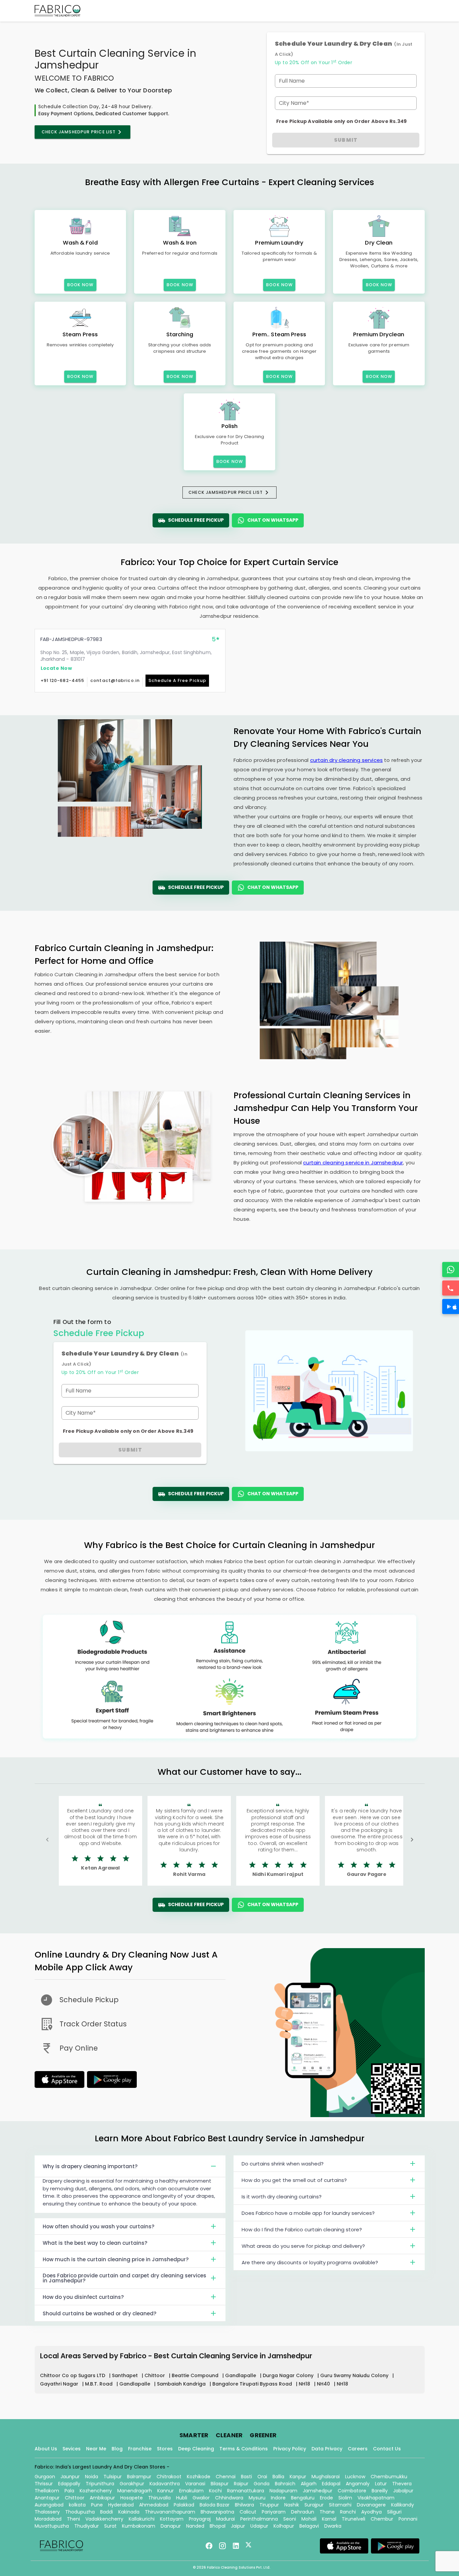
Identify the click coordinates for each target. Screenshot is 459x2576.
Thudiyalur (87, 2526)
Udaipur (259, 2526)
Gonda (262, 2484)
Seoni (290, 2519)
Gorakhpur (132, 2484)
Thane (327, 2512)
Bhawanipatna (217, 2512)
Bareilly (380, 2491)
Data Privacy (327, 2449)
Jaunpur (70, 2477)
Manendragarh (135, 2491)
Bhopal (218, 2526)
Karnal (329, 2519)
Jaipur (238, 2526)
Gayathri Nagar (60, 2384)
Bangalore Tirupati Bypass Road (253, 2384)
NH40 (324, 2384)
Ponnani (408, 2519)
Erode (326, 2498)
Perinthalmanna (259, 2519)
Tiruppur (269, 2505)
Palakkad (184, 2505)
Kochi (215, 2491)
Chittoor (155, 2375)
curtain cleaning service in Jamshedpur (353, 1163)
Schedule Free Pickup (196, 520)
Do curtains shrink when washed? (283, 2164)
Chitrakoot (169, 2477)
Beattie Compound (196, 2375)
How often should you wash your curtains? (98, 2226)
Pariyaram (274, 2512)
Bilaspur (220, 2484)
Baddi (107, 2512)
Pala (69, 2491)
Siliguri (394, 2512)
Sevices (72, 2449)
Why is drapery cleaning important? (90, 2166)
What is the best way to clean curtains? (95, 2243)
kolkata (77, 2505)
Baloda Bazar (215, 2505)
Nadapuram (283, 2491)
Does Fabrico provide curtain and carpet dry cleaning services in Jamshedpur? (124, 2278)
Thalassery (47, 2512)
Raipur (241, 2484)
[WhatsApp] (451, 1270)
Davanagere (371, 2505)
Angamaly (358, 2484)
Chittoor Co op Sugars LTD (73, 2375)
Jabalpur (403, 2491)
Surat (110, 2526)
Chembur (382, 2519)
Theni (73, 2519)
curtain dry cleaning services (346, 760)
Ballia (278, 2477)
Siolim (345, 2498)
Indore (278, 2498)
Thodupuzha (80, 2512)
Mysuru (257, 2498)
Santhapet (126, 2375)
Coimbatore (352, 2491)
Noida (92, 2477)
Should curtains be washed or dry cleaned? (99, 2313)
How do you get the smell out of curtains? (294, 2180)
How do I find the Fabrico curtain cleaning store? (302, 2229)
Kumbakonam (139, 2526)
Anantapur (47, 2498)
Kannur (165, 2491)
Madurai (225, 2519)
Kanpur (298, 2477)
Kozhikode (199, 2477)
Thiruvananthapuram (170, 2512)
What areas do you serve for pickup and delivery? (303, 2246)
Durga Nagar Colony (289, 2375)
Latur (381, 2484)
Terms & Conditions (244, 2449)
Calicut (248, 2512)
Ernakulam (191, 2491)
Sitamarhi (340, 2505)
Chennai (226, 2477)
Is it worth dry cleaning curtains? (282, 2197)
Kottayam (172, 2519)
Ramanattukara (246, 2491)
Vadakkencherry (104, 2519)
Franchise (140, 2449)
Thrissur (44, 2484)
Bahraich (285, 2484)
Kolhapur (284, 2526)
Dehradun (303, 2512)
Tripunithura (100, 2484)
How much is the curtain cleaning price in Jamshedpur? (116, 2259)
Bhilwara (244, 2505)
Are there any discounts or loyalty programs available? (310, 2262)
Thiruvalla (159, 2498)
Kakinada (129, 2512)
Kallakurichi (142, 2519)
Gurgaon (45, 2477)
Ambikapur (102, 2498)
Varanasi (195, 2484)
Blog (117, 2449)
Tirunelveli (353, 2519)
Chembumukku (389, 2477)
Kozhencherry (96, 2491)
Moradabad (48, 2519)
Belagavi (309, 2526)
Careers (358, 2449)
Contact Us (387, 2449)
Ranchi (348, 2512)
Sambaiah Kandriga (182, 2384)
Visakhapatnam (376, 2498)
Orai (262, 2477)
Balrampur (139, 2477)
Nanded (195, 2526)
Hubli (182, 2498)
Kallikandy (403, 2505)
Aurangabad (49, 2505)
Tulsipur (113, 2477)
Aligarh (309, 2484)
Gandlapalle (241, 2375)
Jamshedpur (318, 2491)
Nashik (292, 2505)
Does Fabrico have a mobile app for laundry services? (308, 2213)
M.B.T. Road (99, 2384)
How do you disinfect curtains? (83, 2297)
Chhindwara (229, 2498)
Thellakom (47, 2491)
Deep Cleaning (196, 2449)
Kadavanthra (165, 2484)
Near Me (96, 2449)
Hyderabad (121, 2505)
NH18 (305, 2384)
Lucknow (355, 2477)
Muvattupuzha (52, 2526)
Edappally (69, 2484)
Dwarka (333, 2526)
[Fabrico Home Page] (57, 11)
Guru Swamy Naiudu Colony (355, 2375)
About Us (46, 2449)
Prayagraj (200, 2519)
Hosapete (132, 2498)
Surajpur (314, 2505)
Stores (165, 2449)
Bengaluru (303, 2498)
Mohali (309, 2519)
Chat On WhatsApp (273, 520)
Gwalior (201, 2498)
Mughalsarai (326, 2477)
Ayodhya (371, 2512)
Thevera (402, 2484)
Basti (246, 2477)
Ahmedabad (154, 2505)
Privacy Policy (290, 2449)
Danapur (171, 2526)
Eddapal (331, 2484)
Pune (97, 2505)
